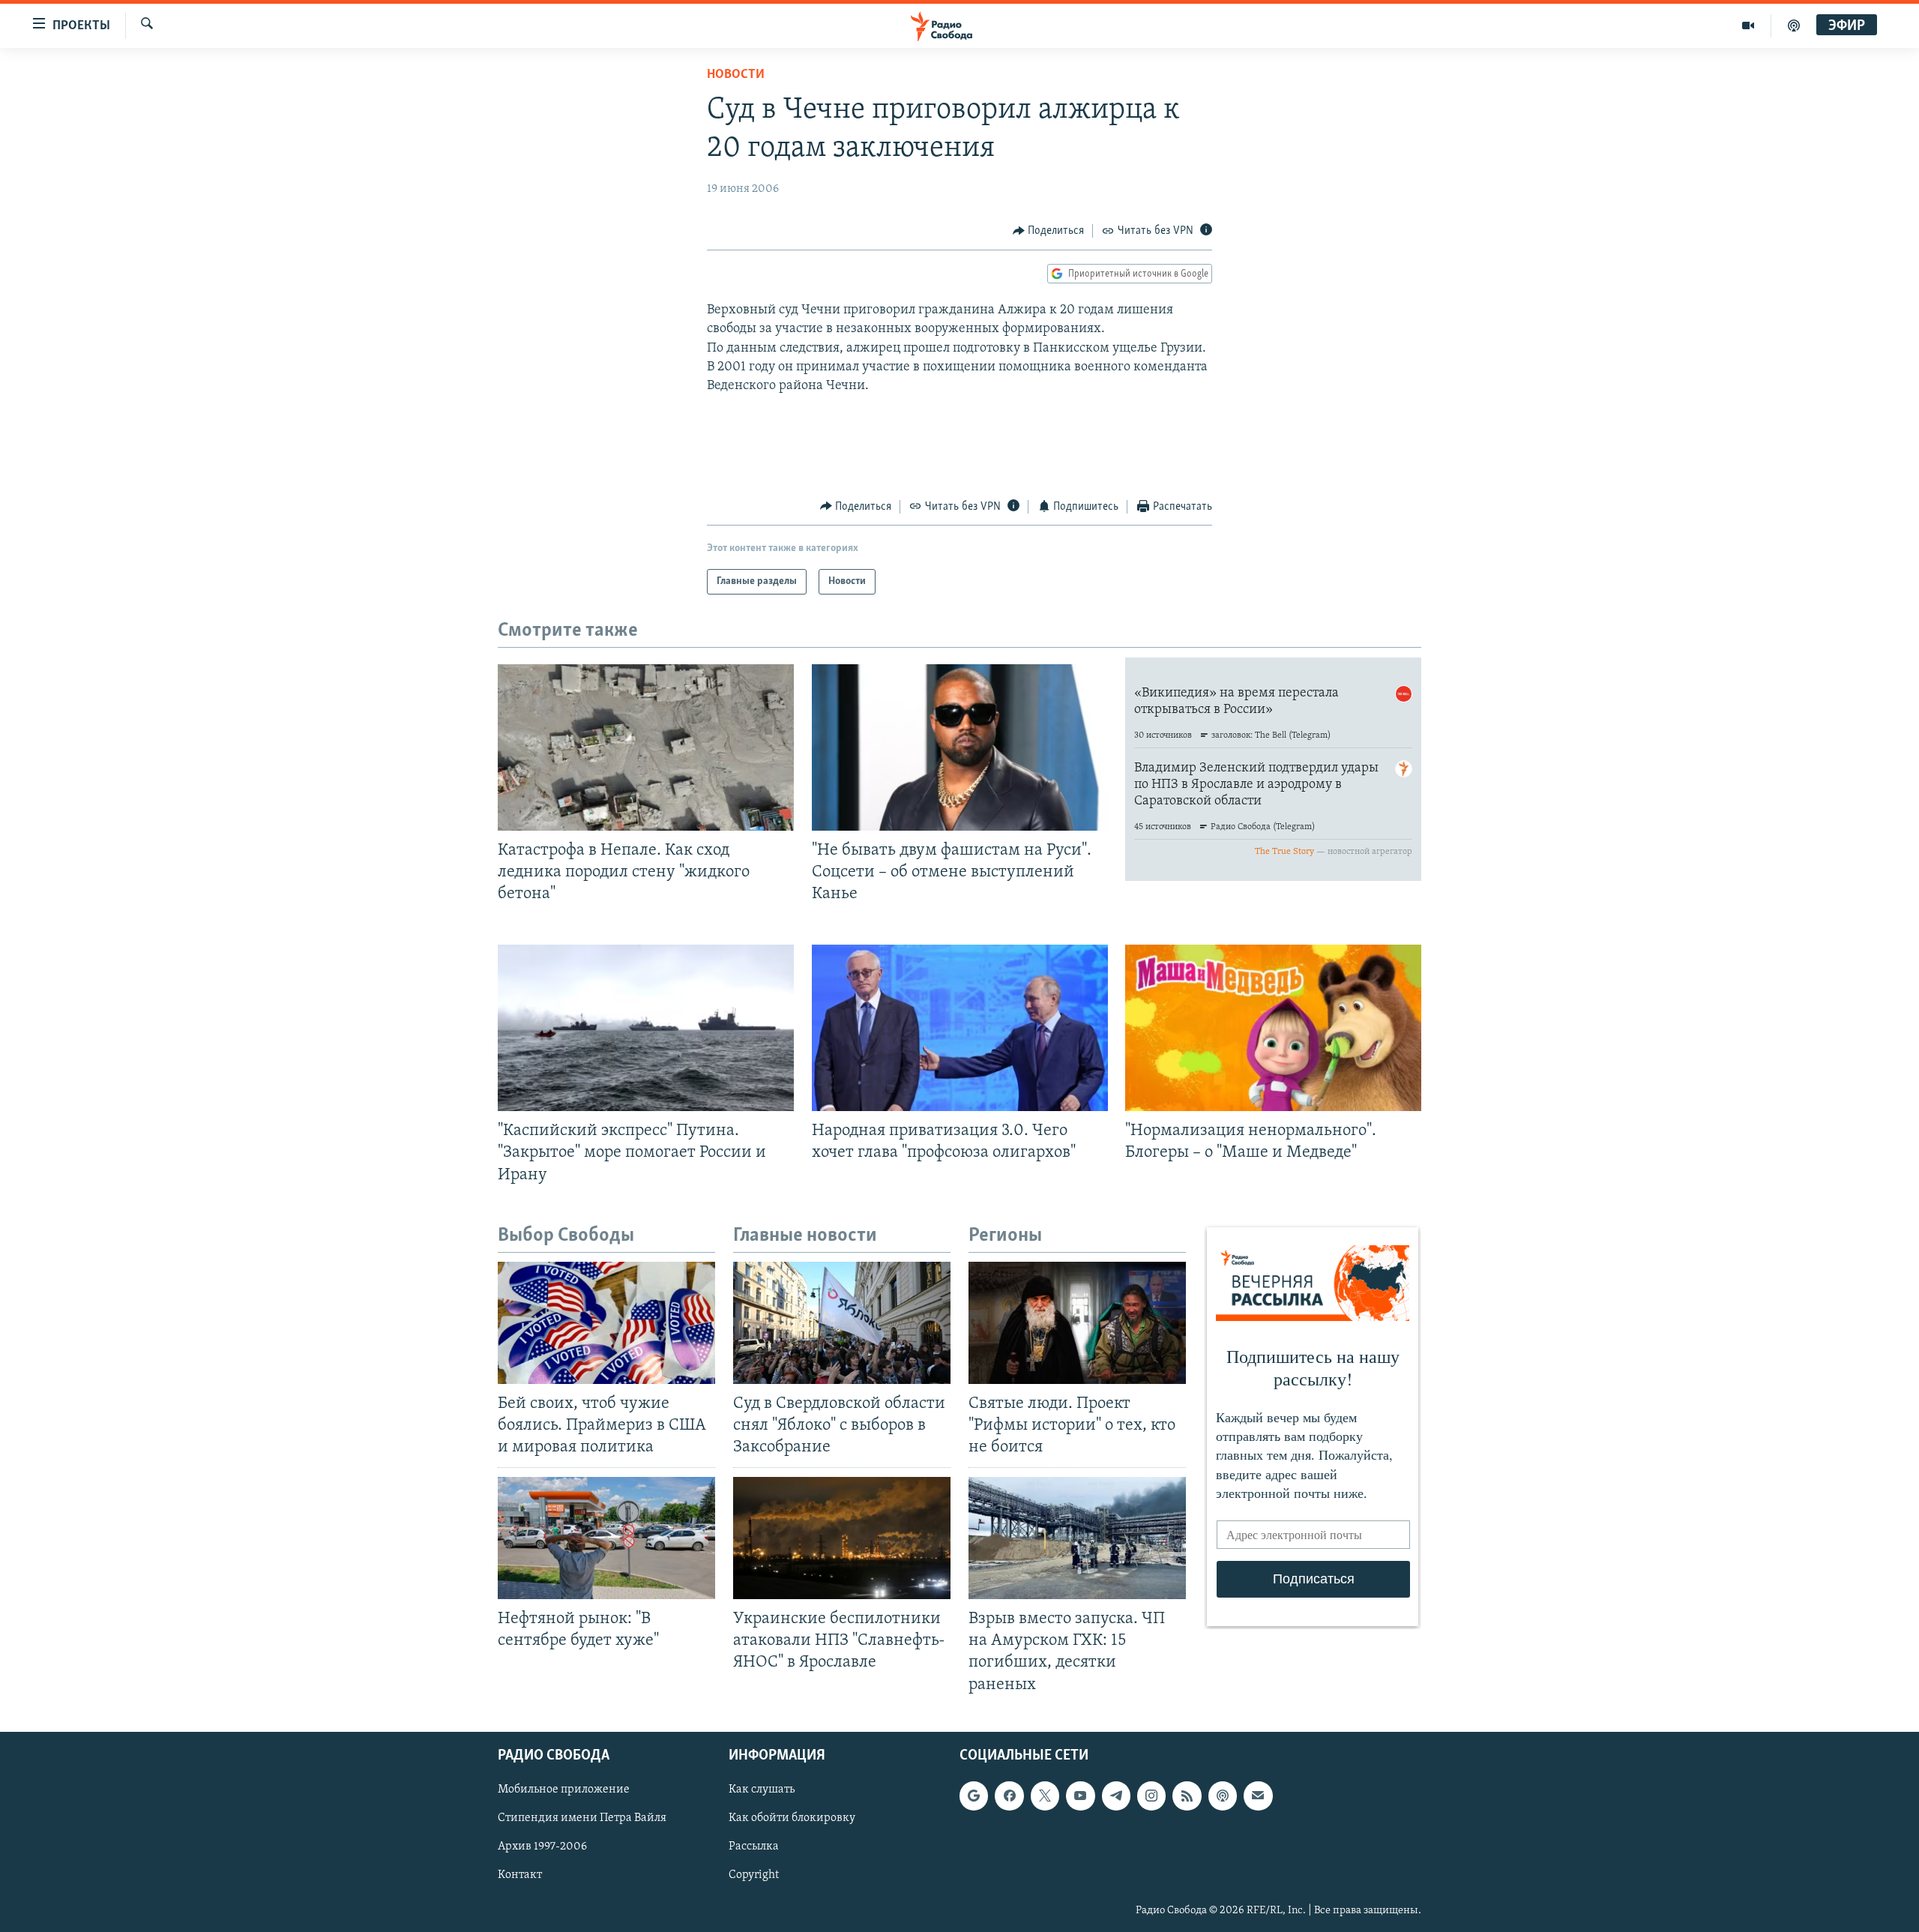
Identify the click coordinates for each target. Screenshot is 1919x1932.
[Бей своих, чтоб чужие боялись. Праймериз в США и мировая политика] (606, 1323)
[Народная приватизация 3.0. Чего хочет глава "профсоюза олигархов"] (960, 1028)
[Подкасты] (1223, 1796)
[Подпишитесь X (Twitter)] (1045, 1796)
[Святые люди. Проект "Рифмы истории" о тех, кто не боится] (1077, 1323)
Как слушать (762, 1790)
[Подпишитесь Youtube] (1080, 1796)
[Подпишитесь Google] (974, 1796)
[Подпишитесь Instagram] (1151, 1796)
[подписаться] (1258, 1796)
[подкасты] (1794, 25)
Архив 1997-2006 (542, 1847)
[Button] (1049, 231)
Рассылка (754, 1847)
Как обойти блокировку (792, 1818)
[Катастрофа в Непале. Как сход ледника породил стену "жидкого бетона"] (646, 747)
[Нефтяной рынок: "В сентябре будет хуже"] (606, 1538)
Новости (736, 75)
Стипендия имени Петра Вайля (582, 1818)
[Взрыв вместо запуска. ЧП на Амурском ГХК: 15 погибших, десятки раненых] (1077, 1538)
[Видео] (1748, 25)
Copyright (754, 1875)
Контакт (520, 1875)
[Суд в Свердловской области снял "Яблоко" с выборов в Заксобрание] (842, 1323)
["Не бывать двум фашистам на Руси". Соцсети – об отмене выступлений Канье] (960, 747)
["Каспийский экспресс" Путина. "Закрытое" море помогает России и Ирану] (646, 1028)
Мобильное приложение (564, 1790)
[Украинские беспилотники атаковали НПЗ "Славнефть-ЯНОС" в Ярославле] (842, 1538)
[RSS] (1187, 1796)
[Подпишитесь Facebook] (1009, 1796)
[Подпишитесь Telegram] (1116, 1796)
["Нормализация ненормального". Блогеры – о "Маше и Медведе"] (1273, 1028)
